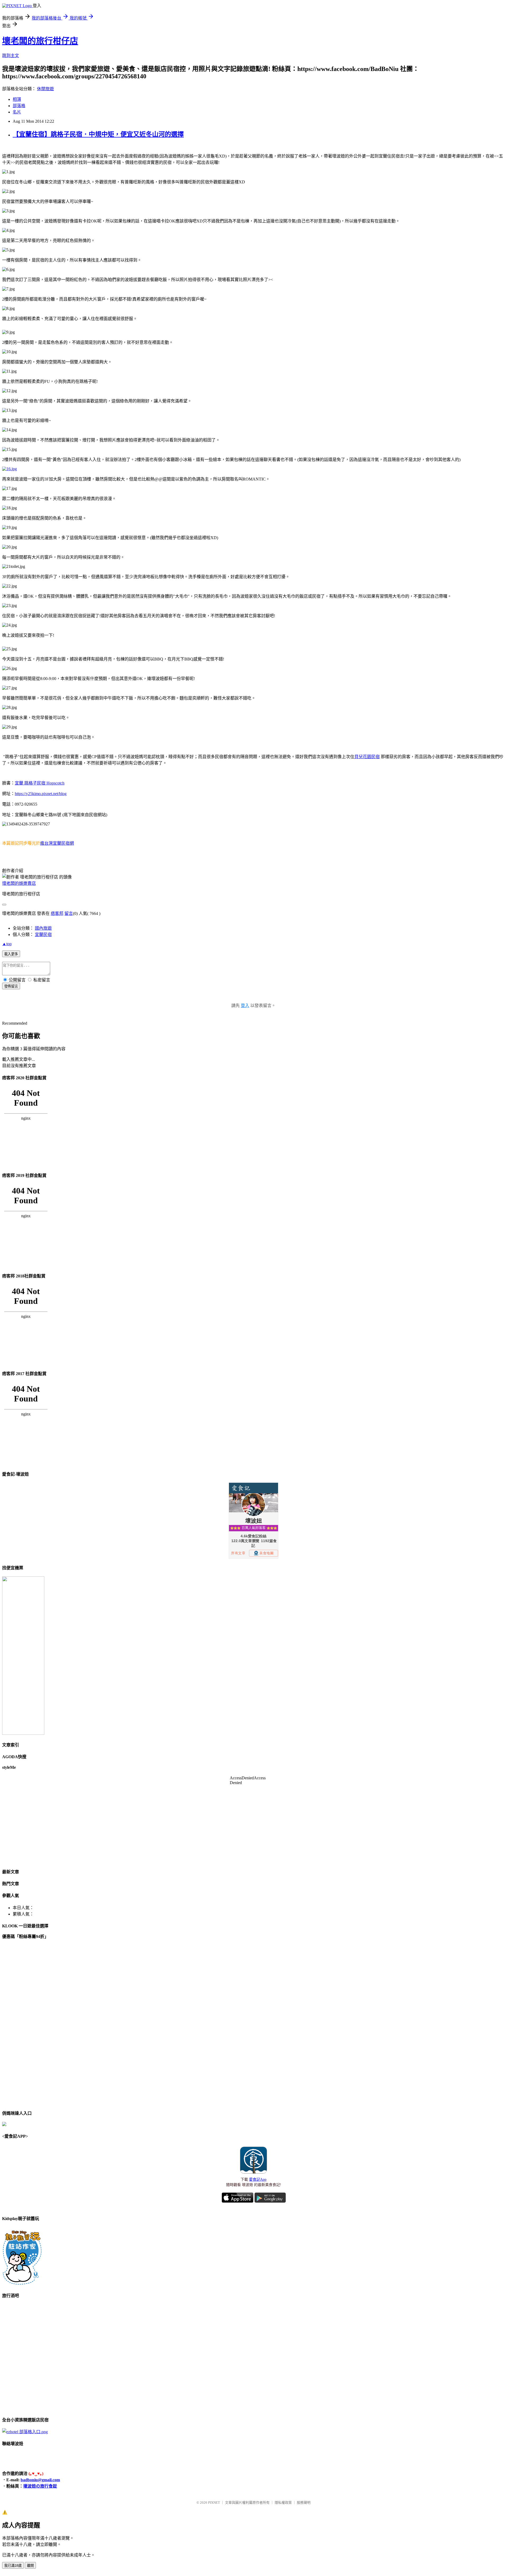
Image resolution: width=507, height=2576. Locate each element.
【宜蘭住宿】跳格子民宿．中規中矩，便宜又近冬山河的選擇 (98, 134)
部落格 (19, 106)
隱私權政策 (283, 2503)
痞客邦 (57, 913)
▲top (7, 944)
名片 (17, 112)
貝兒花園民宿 (367, 757)
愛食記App (258, 2180)
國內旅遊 (43, 928)
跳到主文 (11, 56)
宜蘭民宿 (43, 935)
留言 (69, 913)
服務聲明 (304, 2503)
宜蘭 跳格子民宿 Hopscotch (40, 783)
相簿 (17, 99)
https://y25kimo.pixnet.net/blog (41, 794)
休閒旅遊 (45, 89)
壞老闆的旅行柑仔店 (40, 41)
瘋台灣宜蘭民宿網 (57, 843)
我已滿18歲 (13, 2566)
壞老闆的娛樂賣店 (19, 883)
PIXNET (214, 2503)
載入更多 (11, 954)
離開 (30, 2566)
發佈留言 (11, 986)
